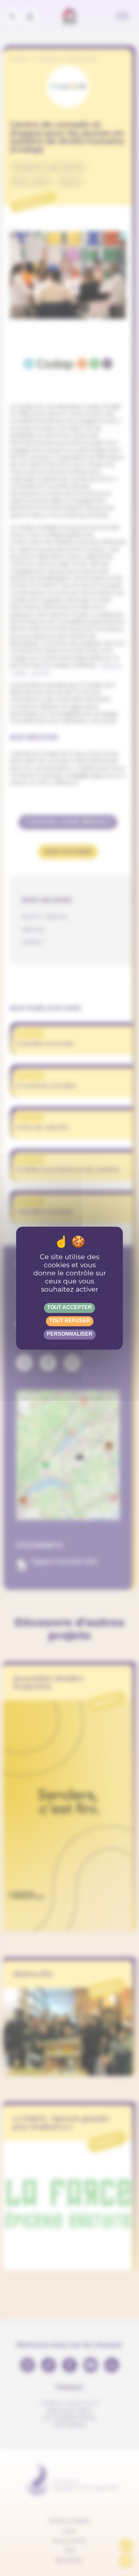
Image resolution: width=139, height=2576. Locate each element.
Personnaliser (70, 1334)
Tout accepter (69, 1307)
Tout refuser (70, 1321)
